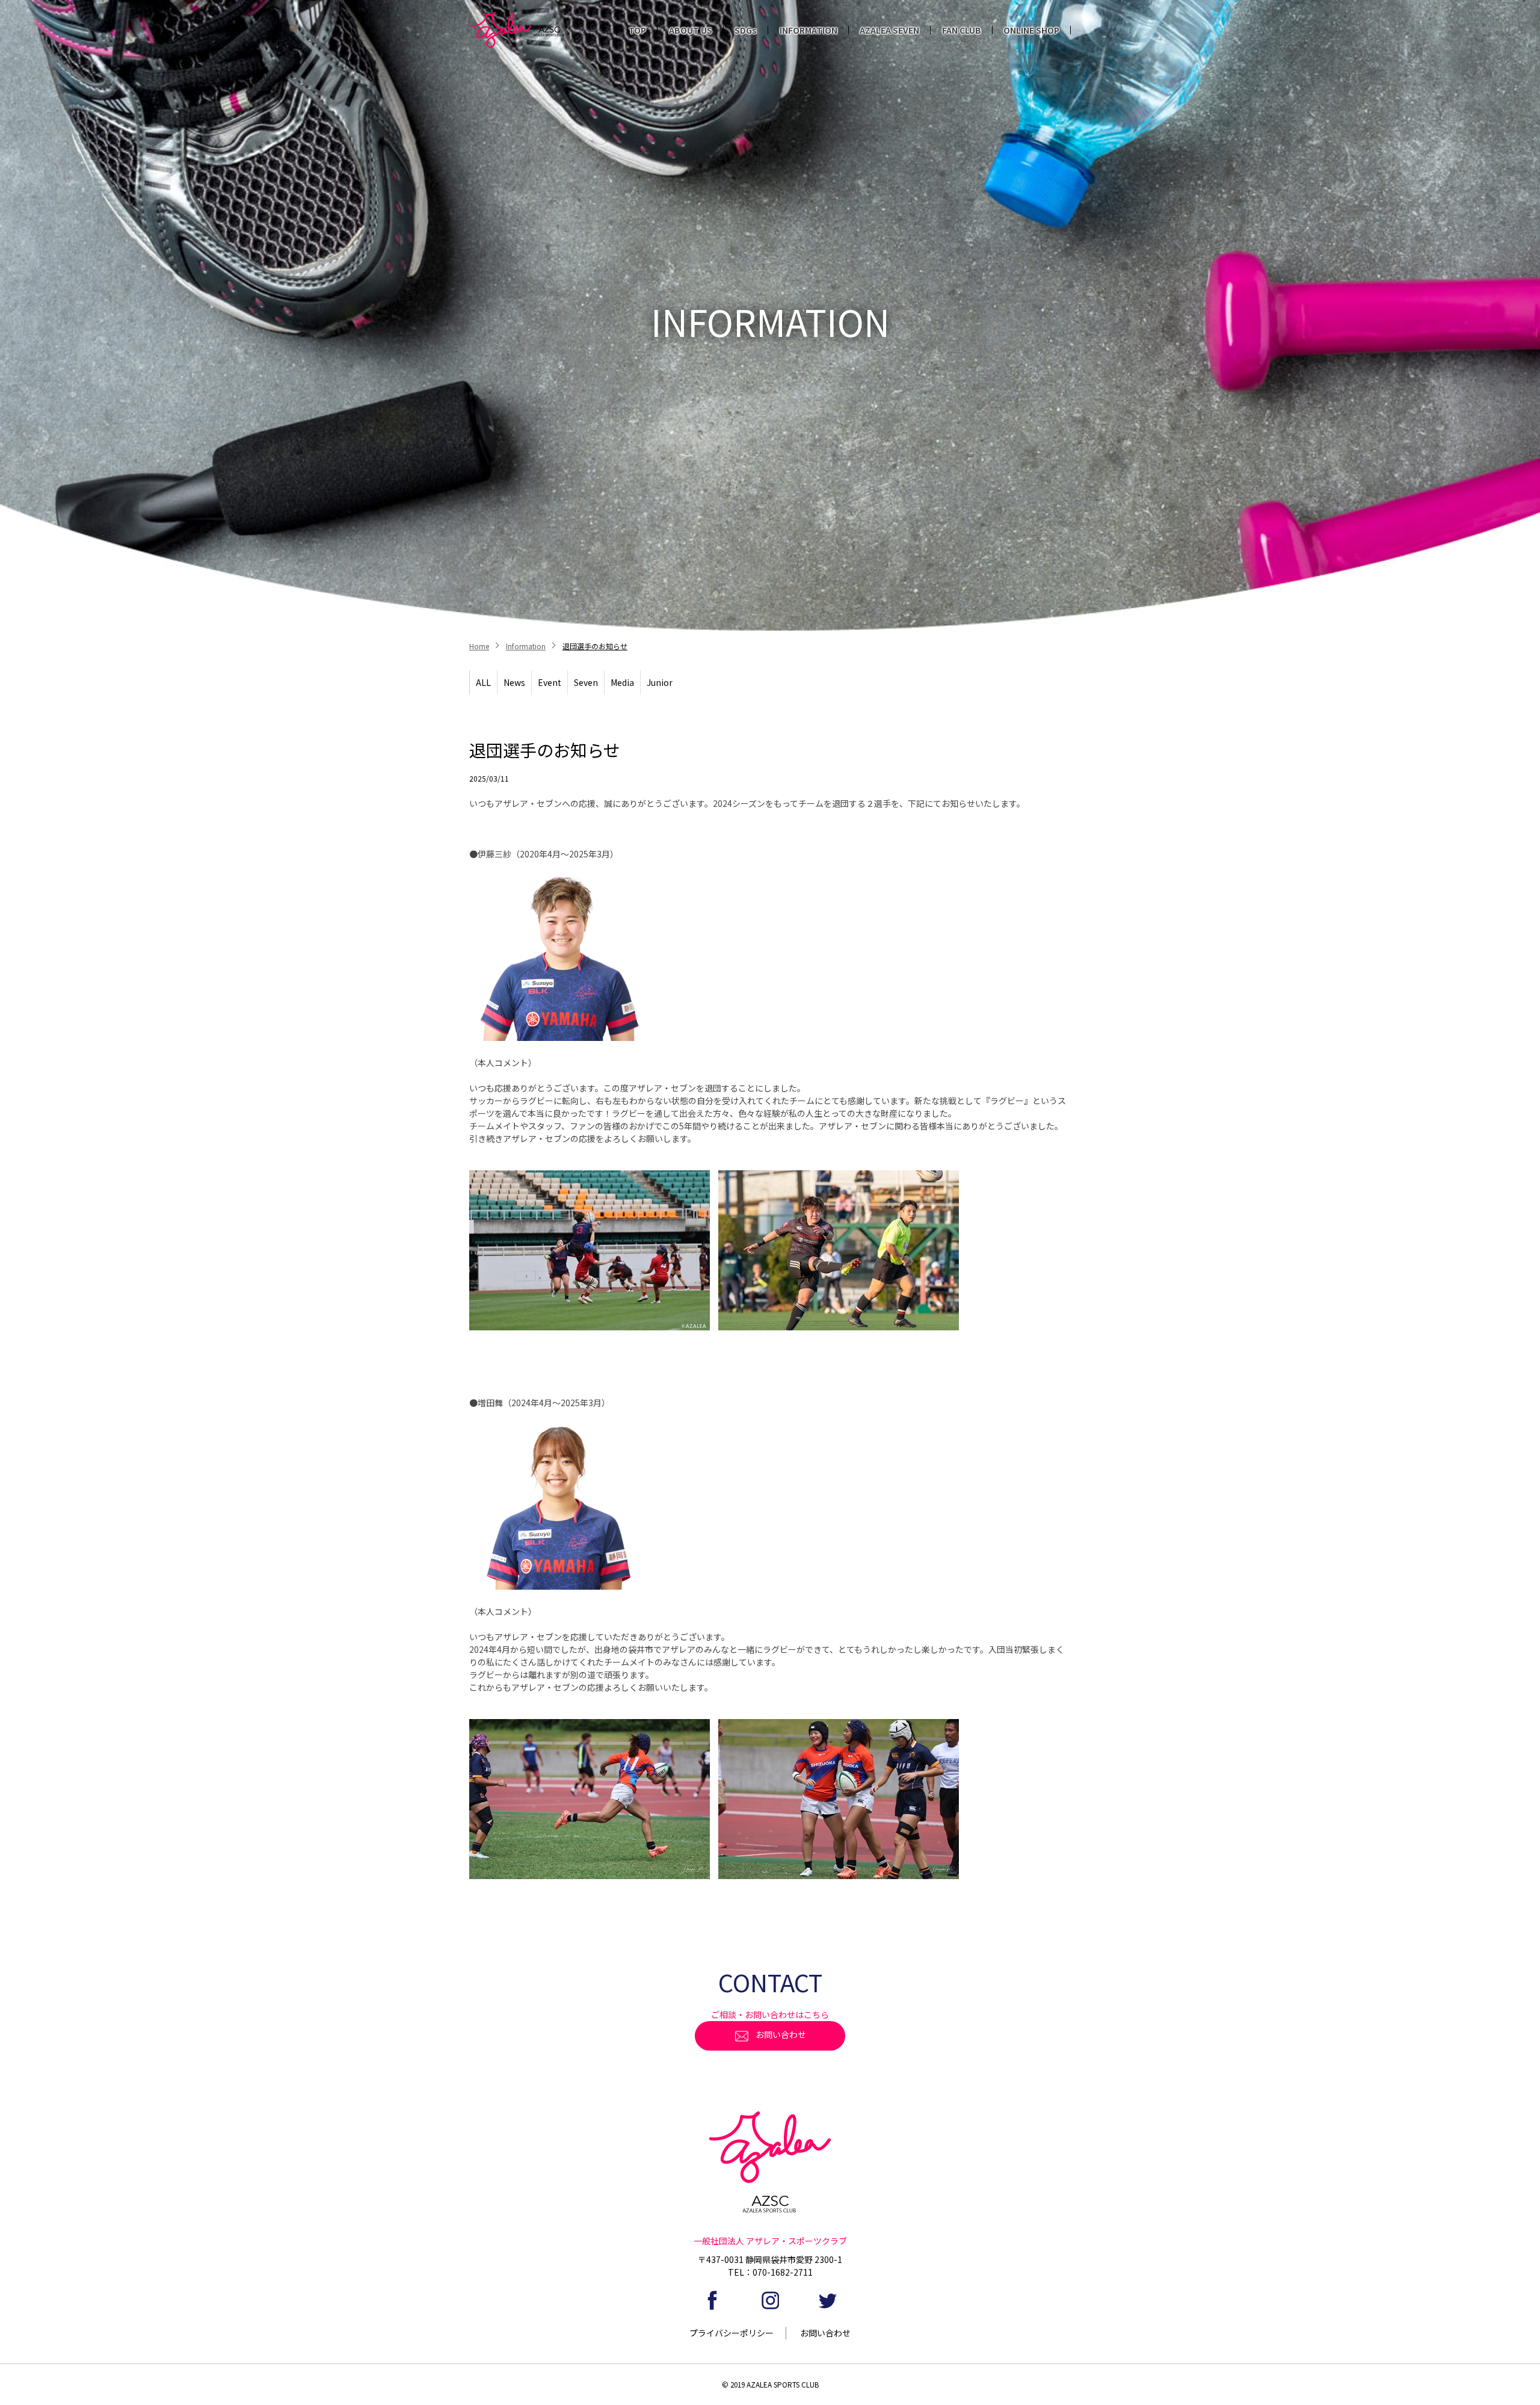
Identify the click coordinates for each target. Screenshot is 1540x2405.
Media (622, 682)
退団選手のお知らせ (595, 646)
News (514, 682)
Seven (586, 682)
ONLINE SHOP (1031, 30)
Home (479, 646)
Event (550, 682)
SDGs (746, 30)
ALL (483, 682)
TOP (637, 30)
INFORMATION (808, 30)
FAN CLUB (962, 30)
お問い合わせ (781, 2034)
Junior (660, 682)
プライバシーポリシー (731, 2333)
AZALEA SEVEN (889, 30)
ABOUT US (691, 30)
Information (526, 646)
